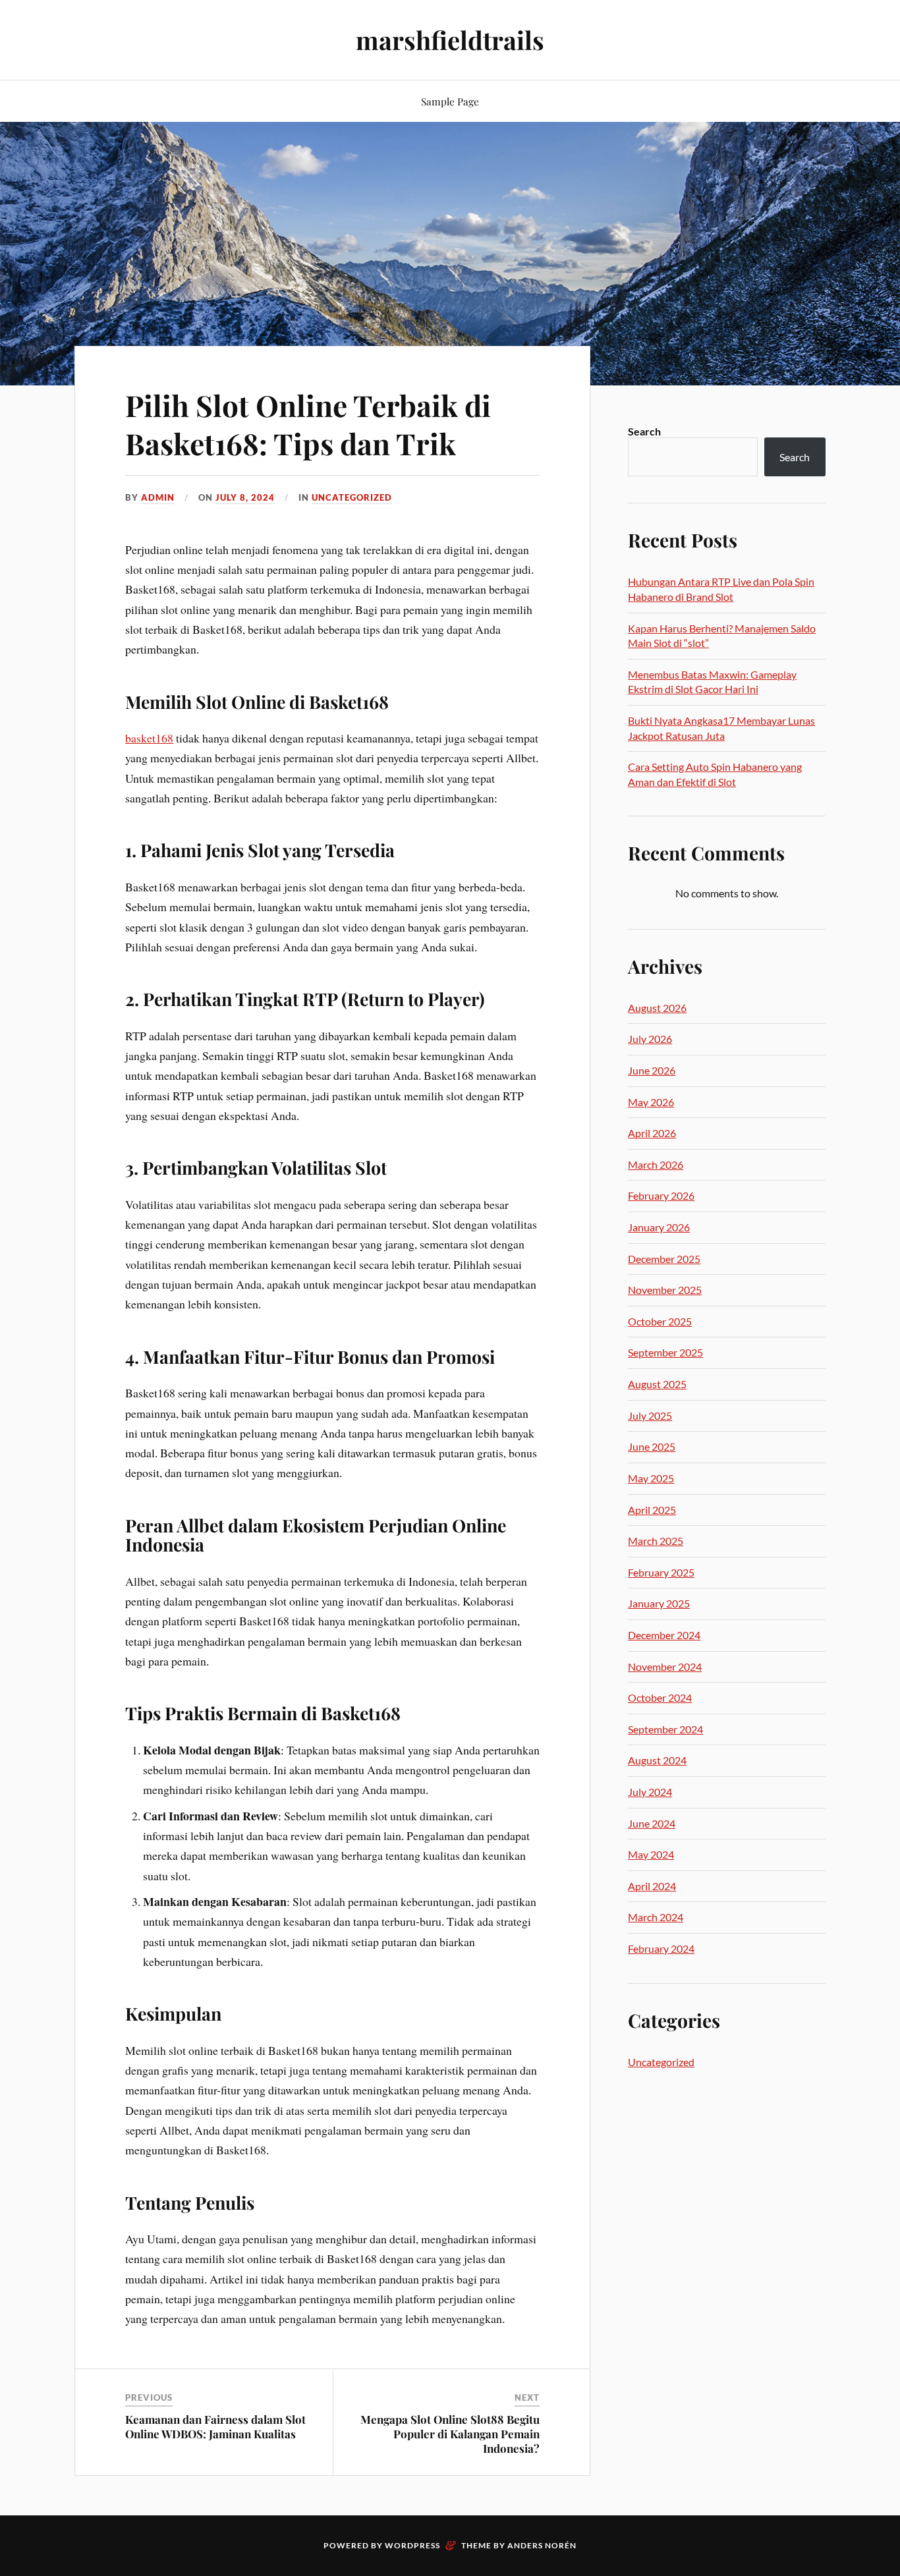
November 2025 (665, 1290)
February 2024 (661, 1948)
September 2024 (665, 1729)
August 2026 (657, 1008)
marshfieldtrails (450, 40)
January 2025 (659, 1603)
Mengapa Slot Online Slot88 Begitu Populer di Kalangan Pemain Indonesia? (450, 2434)
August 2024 (657, 1760)
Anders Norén (542, 2545)
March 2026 (656, 1164)
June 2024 (652, 1823)
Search (644, 431)
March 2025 (656, 1541)
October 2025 (660, 1321)
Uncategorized (352, 497)
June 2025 (652, 1446)
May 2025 (651, 1478)
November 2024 (665, 1666)
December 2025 (664, 1259)
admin (158, 497)
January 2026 (659, 1227)
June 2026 (652, 1070)
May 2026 (651, 1102)
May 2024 (651, 1854)
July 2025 (650, 1415)
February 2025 (661, 1572)
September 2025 (665, 1352)
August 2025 (657, 1384)
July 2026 (650, 1039)
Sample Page (450, 101)
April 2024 (652, 1886)
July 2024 (650, 1792)
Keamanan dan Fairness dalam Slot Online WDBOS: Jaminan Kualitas (215, 2426)
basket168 (149, 738)
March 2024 (656, 1917)
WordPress (412, 2545)
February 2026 (661, 1195)
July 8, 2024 (245, 497)
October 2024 (660, 1697)
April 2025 (652, 1510)
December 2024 (664, 1635)
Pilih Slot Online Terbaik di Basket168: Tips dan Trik (308, 424)
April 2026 (652, 1133)
